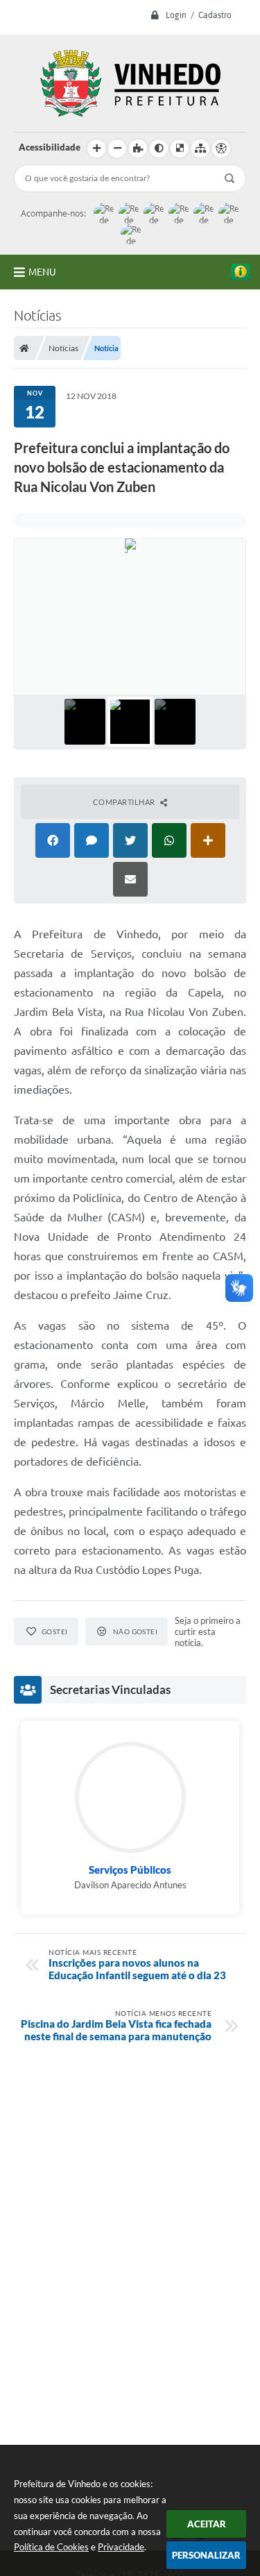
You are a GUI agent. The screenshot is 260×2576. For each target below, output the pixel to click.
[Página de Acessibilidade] (221, 149)
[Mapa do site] (200, 149)
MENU (42, 272)
